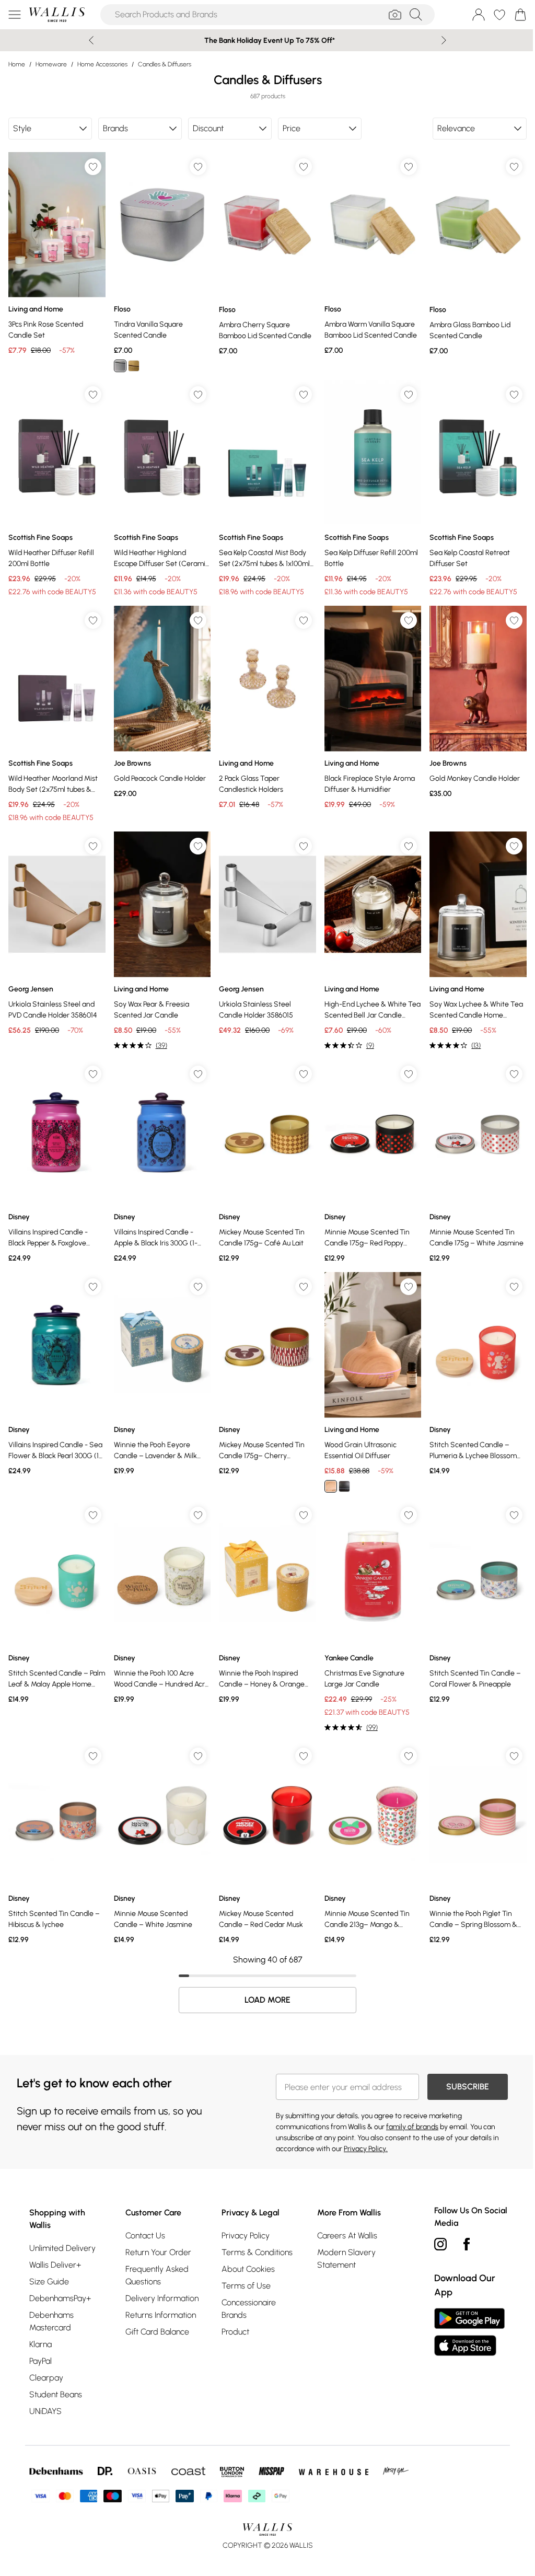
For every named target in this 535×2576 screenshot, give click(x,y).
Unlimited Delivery (62, 2229)
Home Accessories (102, 64)
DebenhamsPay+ (60, 2279)
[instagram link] (435, 2225)
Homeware (51, 64)
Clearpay (46, 2359)
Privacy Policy (242, 2217)
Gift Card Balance (156, 2313)
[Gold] (132, 364)
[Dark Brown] (340, 1472)
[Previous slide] (88, 40)
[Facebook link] (461, 2225)
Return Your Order (157, 2233)
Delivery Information (160, 2279)
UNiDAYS (45, 2392)
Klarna (40, 2325)
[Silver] (119, 364)
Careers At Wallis (343, 2217)
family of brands (409, 2108)
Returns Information (159, 2296)
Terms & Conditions (254, 2233)
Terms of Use (243, 2267)
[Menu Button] (15, 15)
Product (232, 2313)
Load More (264, 1981)
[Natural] (326, 1472)
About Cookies (245, 2250)
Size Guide (49, 2263)
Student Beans (56, 2376)
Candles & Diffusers (165, 64)
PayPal (40, 2342)
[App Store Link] (464, 2313)
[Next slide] (440, 40)
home (17, 64)
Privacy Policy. (362, 2130)
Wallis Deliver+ (55, 2246)
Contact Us (144, 2217)
